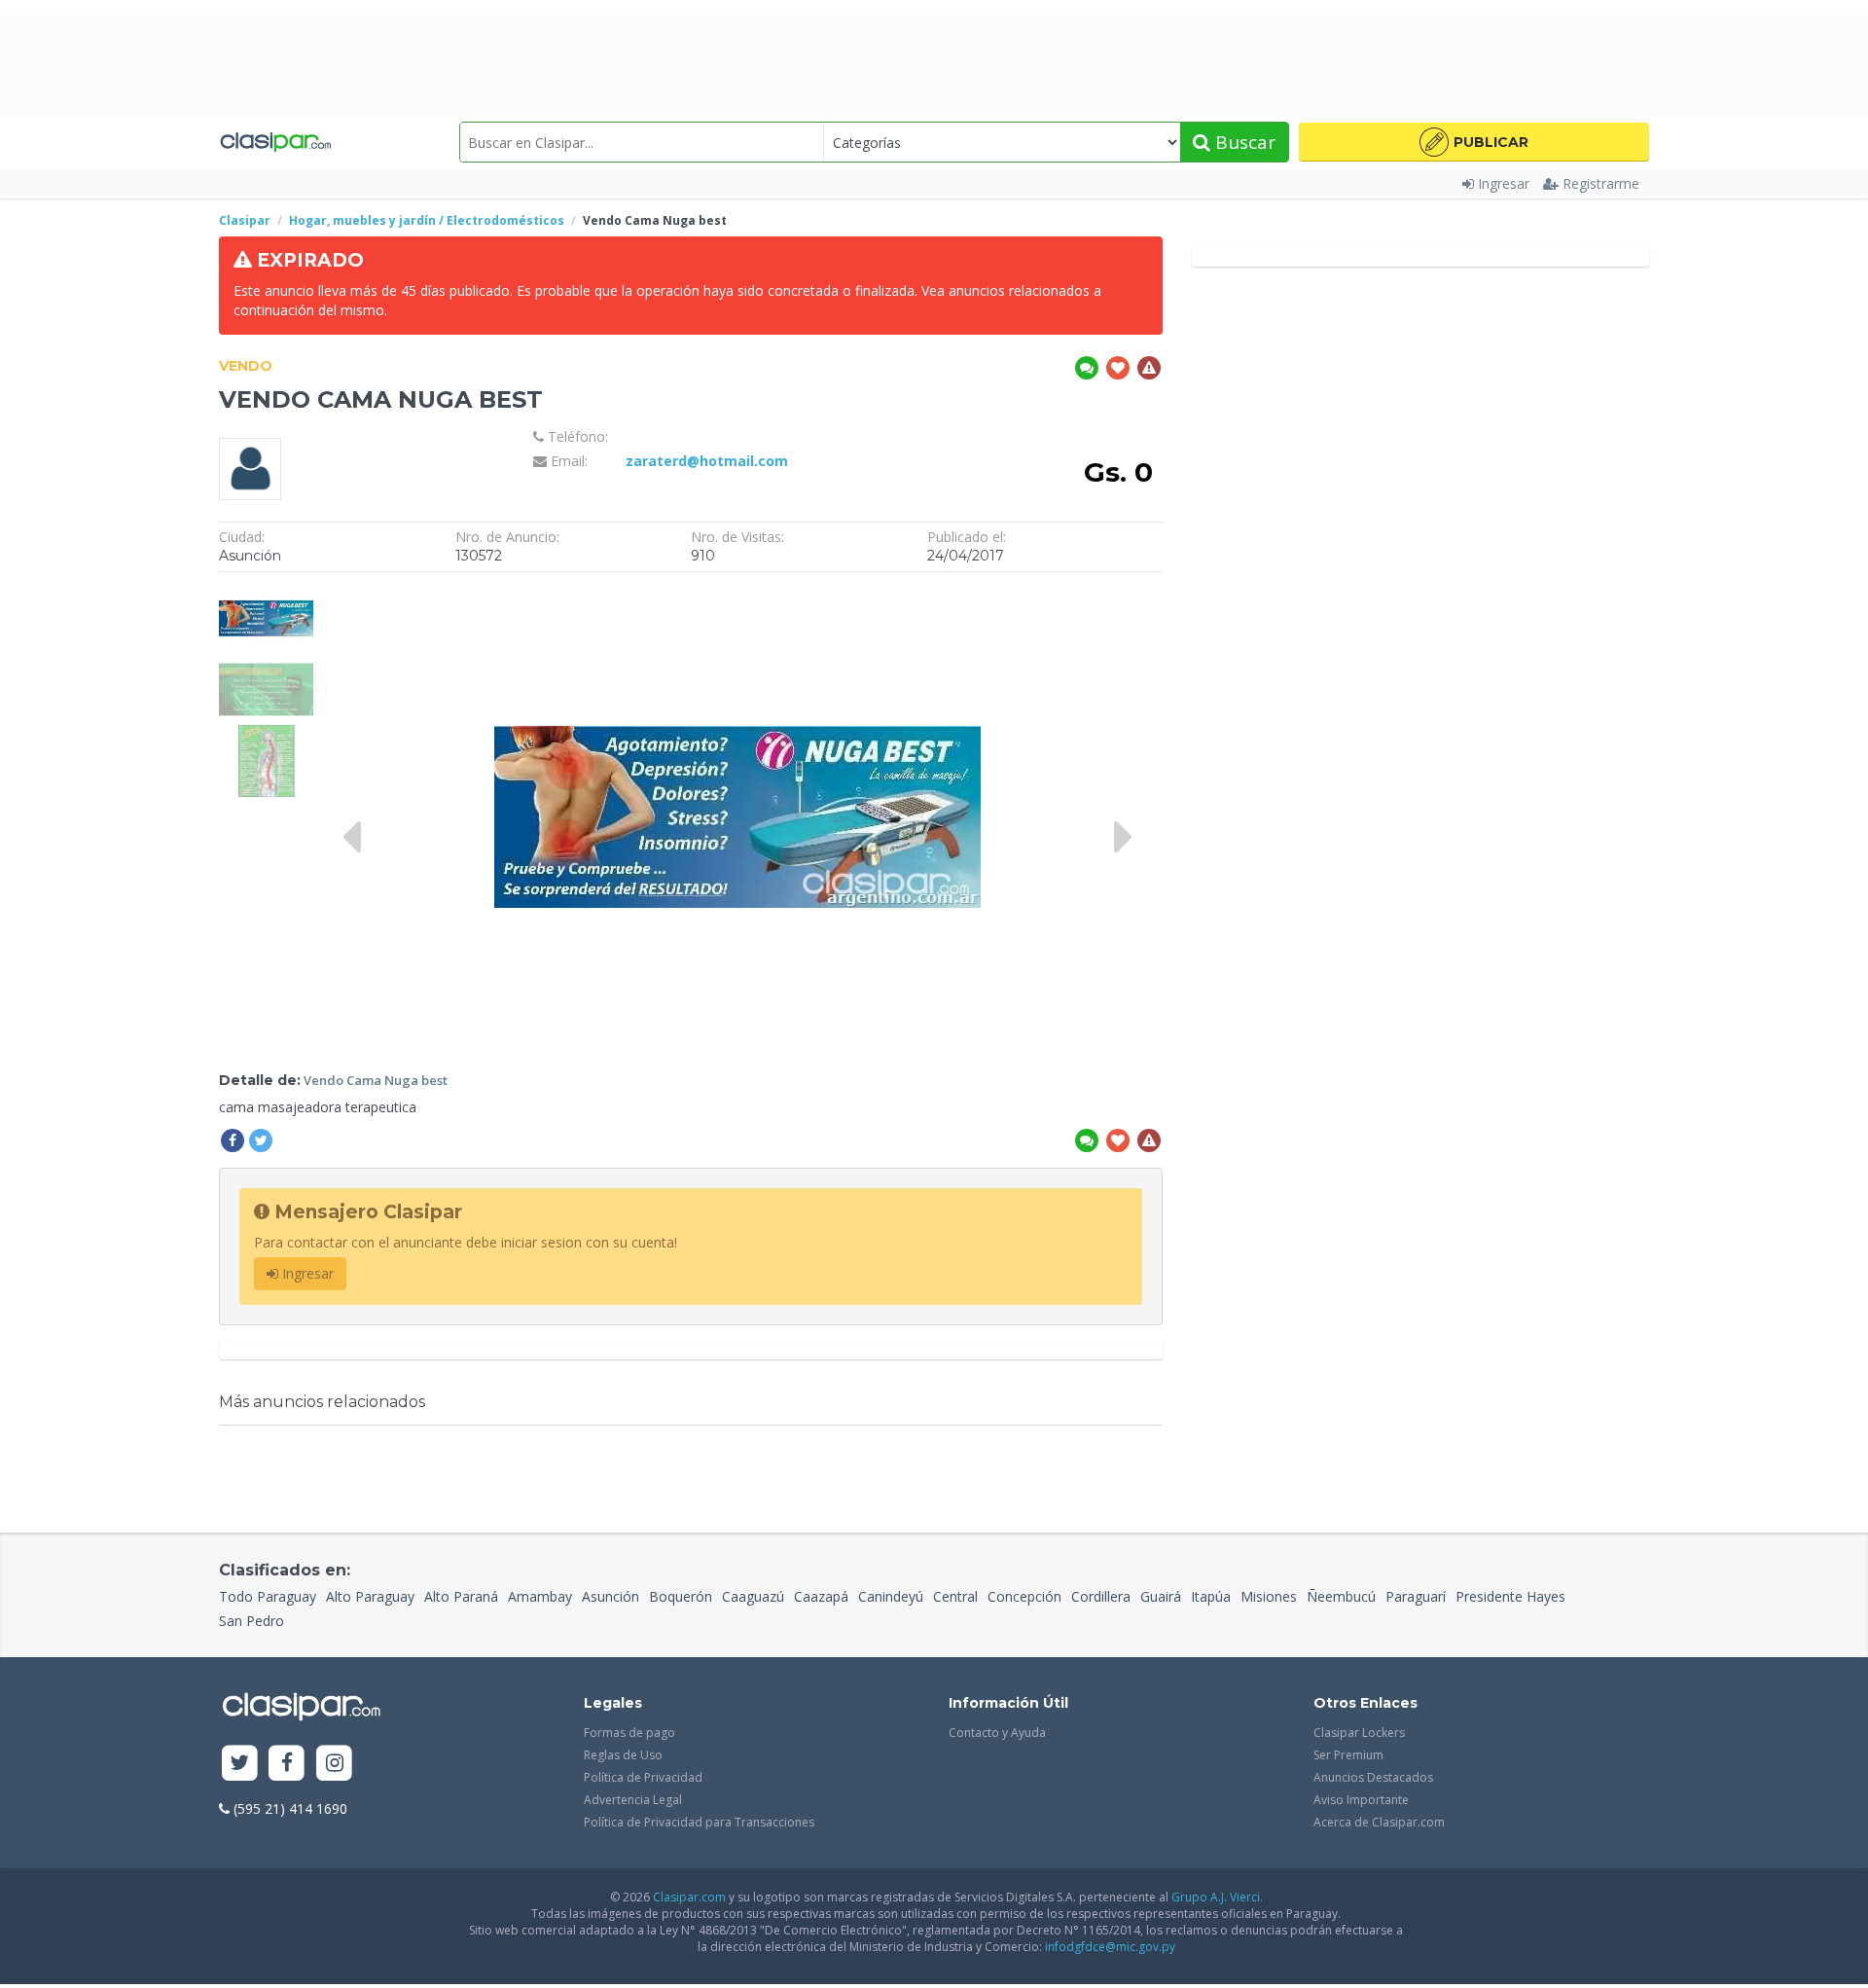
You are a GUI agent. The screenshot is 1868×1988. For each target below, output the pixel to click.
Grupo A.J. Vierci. (1217, 1897)
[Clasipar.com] (275, 142)
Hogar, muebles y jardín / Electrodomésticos (427, 220)
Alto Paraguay (370, 1596)
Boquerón (681, 1596)
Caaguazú (753, 1596)
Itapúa (1211, 1596)
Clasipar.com (689, 1897)
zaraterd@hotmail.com (707, 461)
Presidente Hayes (1510, 1596)
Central (955, 1596)
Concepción (1024, 1596)
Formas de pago (629, 1733)
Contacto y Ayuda (997, 1733)
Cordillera (1101, 1596)
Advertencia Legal (633, 1800)
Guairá (1161, 1596)
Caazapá (821, 1596)
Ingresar (1504, 183)
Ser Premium (1348, 1755)
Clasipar (245, 220)
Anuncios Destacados (1373, 1777)
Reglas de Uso (623, 1755)
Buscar (1243, 142)
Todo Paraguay (268, 1596)
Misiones (1269, 1596)
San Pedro (251, 1621)
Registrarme (1601, 183)
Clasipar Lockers (1359, 1733)
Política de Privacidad (643, 1777)
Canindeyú (891, 1596)
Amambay (540, 1596)
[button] (1474, 142)
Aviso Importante (1361, 1800)
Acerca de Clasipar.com (1379, 1822)
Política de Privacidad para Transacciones (699, 1822)
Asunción (611, 1596)
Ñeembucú (1341, 1596)
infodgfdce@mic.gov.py (1110, 1947)
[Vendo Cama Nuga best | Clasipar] (266, 591)
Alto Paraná (461, 1596)
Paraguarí (1416, 1596)
